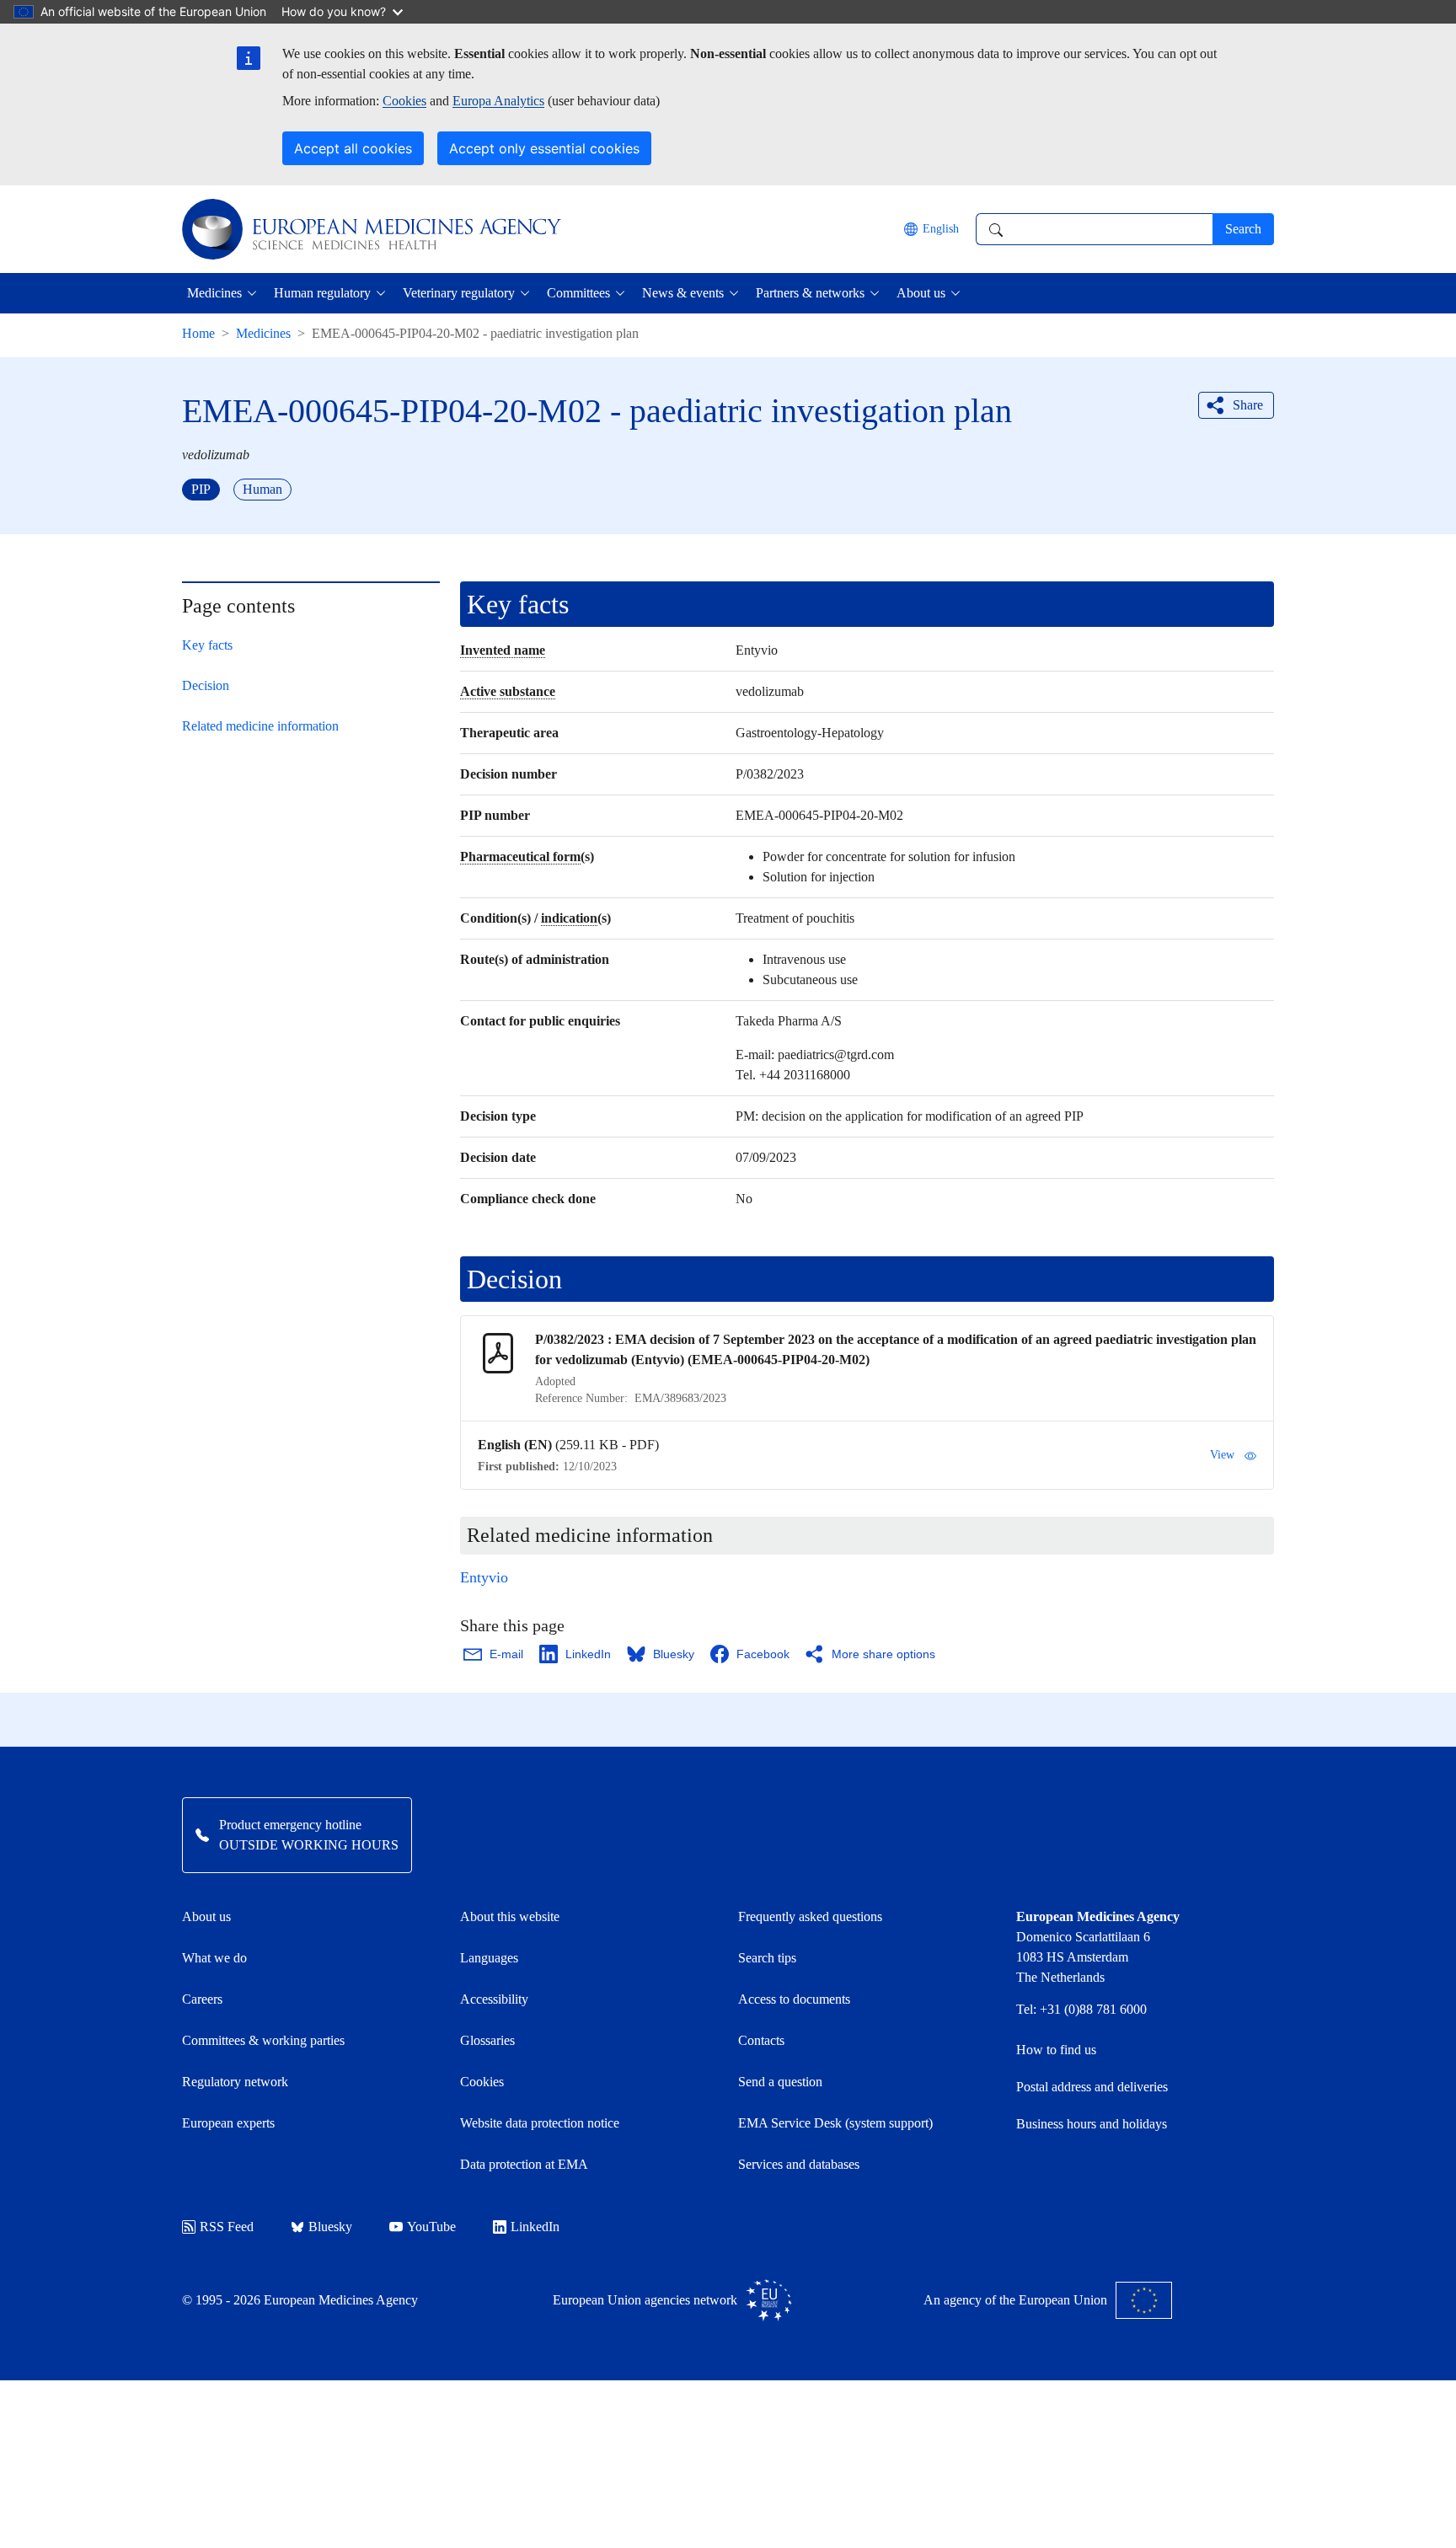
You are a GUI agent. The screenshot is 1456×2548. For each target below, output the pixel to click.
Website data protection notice (540, 2123)
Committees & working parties (263, 2040)
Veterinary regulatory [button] (459, 293)
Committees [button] (578, 293)
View (1222, 1455)
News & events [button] (683, 293)
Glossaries (487, 2040)
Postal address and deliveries (1092, 2087)
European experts (228, 2123)
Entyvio (484, 1577)
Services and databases (799, 2164)
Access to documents (794, 1999)
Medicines (263, 333)
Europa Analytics (498, 101)
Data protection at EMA (524, 2164)
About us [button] (921, 293)
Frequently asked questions (810, 1916)
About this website (510, 1916)
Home (198, 333)
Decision (206, 685)
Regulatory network (235, 2082)
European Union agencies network (645, 2300)
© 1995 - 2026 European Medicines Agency (300, 2300)
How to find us (1056, 2050)
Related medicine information (260, 726)
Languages (489, 1958)
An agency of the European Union (1015, 2300)
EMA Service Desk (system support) (835, 2123)
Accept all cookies (353, 148)
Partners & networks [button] (810, 293)
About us (206, 1916)
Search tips (767, 1958)
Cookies (404, 101)
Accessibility (494, 1999)
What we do (214, 1958)
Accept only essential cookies (544, 148)
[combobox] (1094, 229)
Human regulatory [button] (322, 293)
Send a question (780, 2082)
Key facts (207, 645)
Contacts (761, 2040)
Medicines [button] (214, 293)
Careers (202, 1999)
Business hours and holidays (1092, 2124)
